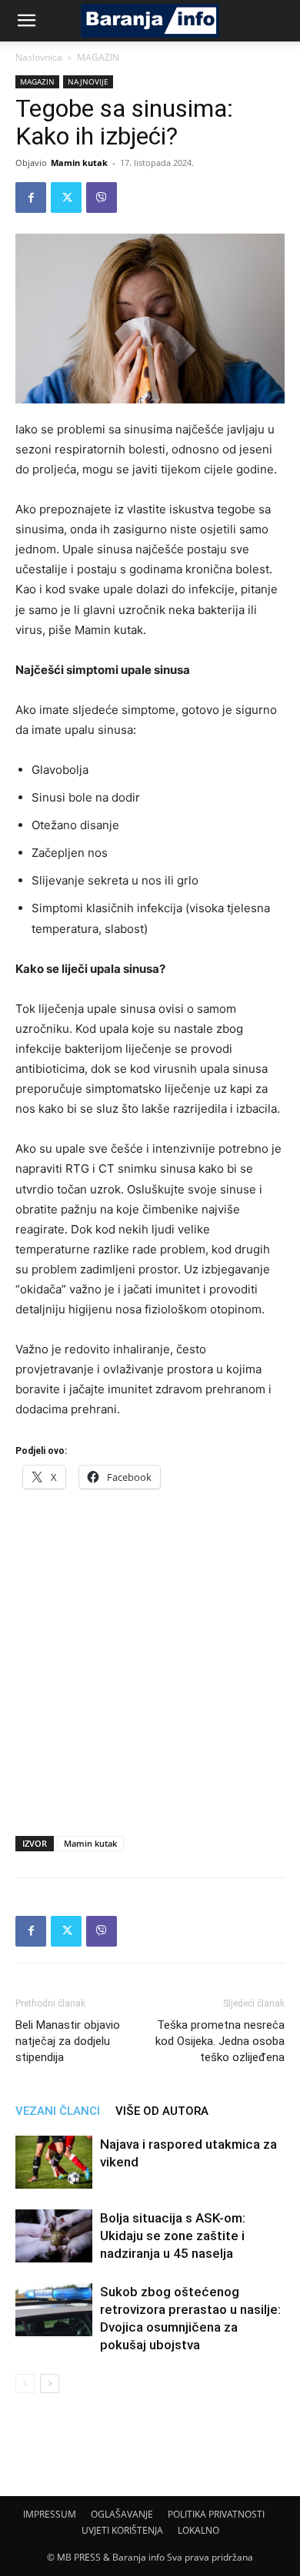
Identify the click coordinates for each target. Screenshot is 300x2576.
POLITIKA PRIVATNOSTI (216, 2514)
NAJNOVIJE (88, 81)
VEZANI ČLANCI (58, 2111)
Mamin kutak (79, 163)
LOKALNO (198, 2530)
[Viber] (102, 198)
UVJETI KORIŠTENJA (122, 2530)
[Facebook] (31, 198)
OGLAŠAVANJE (122, 2514)
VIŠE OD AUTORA (162, 2111)
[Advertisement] (150, 1658)
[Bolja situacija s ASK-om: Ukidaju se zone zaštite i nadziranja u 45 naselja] (54, 2236)
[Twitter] (66, 198)
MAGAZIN (98, 57)
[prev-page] (25, 2383)
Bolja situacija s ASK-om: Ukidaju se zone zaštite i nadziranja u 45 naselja (173, 2236)
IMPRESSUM (50, 2514)
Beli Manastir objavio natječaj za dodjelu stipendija (68, 2041)
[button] (26, 21)
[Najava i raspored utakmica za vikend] (54, 2162)
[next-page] (50, 2383)
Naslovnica (39, 57)
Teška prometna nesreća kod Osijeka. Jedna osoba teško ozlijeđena (220, 2041)
